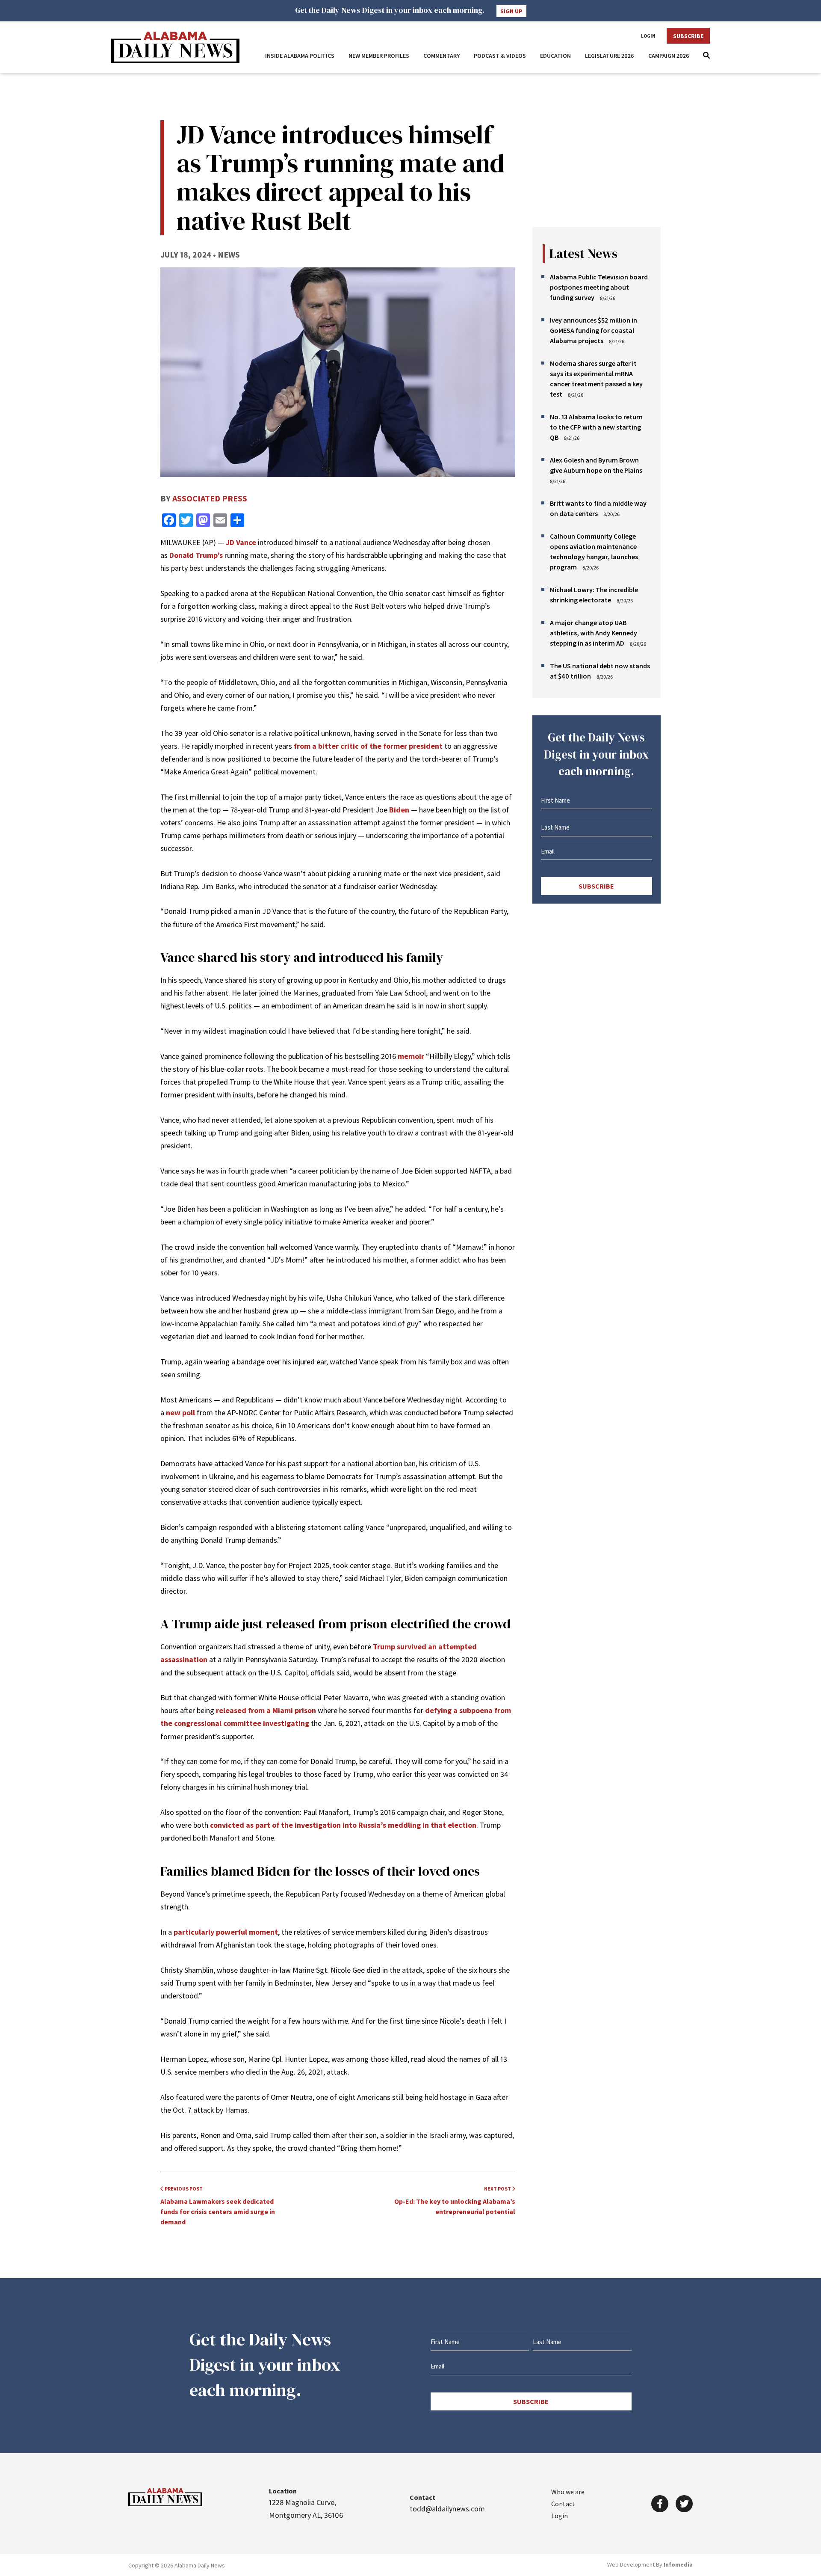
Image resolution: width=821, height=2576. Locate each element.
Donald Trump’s (196, 555)
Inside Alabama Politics (300, 56)
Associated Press (210, 498)
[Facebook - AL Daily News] (660, 2504)
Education (555, 56)
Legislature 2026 (610, 56)
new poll (180, 1413)
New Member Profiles (379, 56)
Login (648, 36)
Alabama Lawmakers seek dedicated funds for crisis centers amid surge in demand (218, 2206)
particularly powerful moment (226, 1932)
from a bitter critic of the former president (368, 746)
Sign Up (511, 11)
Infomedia (678, 2564)
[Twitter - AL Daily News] (684, 2504)
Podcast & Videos (500, 56)
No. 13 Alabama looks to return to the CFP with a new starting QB (596, 427)
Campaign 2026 (669, 56)
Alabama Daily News (175, 47)
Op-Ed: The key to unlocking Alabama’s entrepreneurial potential (455, 2201)
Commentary (442, 56)
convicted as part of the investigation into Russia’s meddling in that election (343, 1825)
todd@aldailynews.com (447, 2509)
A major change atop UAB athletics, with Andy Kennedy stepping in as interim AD (594, 633)
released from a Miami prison (266, 1710)
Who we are (568, 2492)
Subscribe (688, 36)
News (229, 254)
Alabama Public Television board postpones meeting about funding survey (599, 287)
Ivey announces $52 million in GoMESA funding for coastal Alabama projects (594, 330)
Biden (399, 810)
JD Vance (241, 542)
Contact (563, 2504)
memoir (411, 1056)
